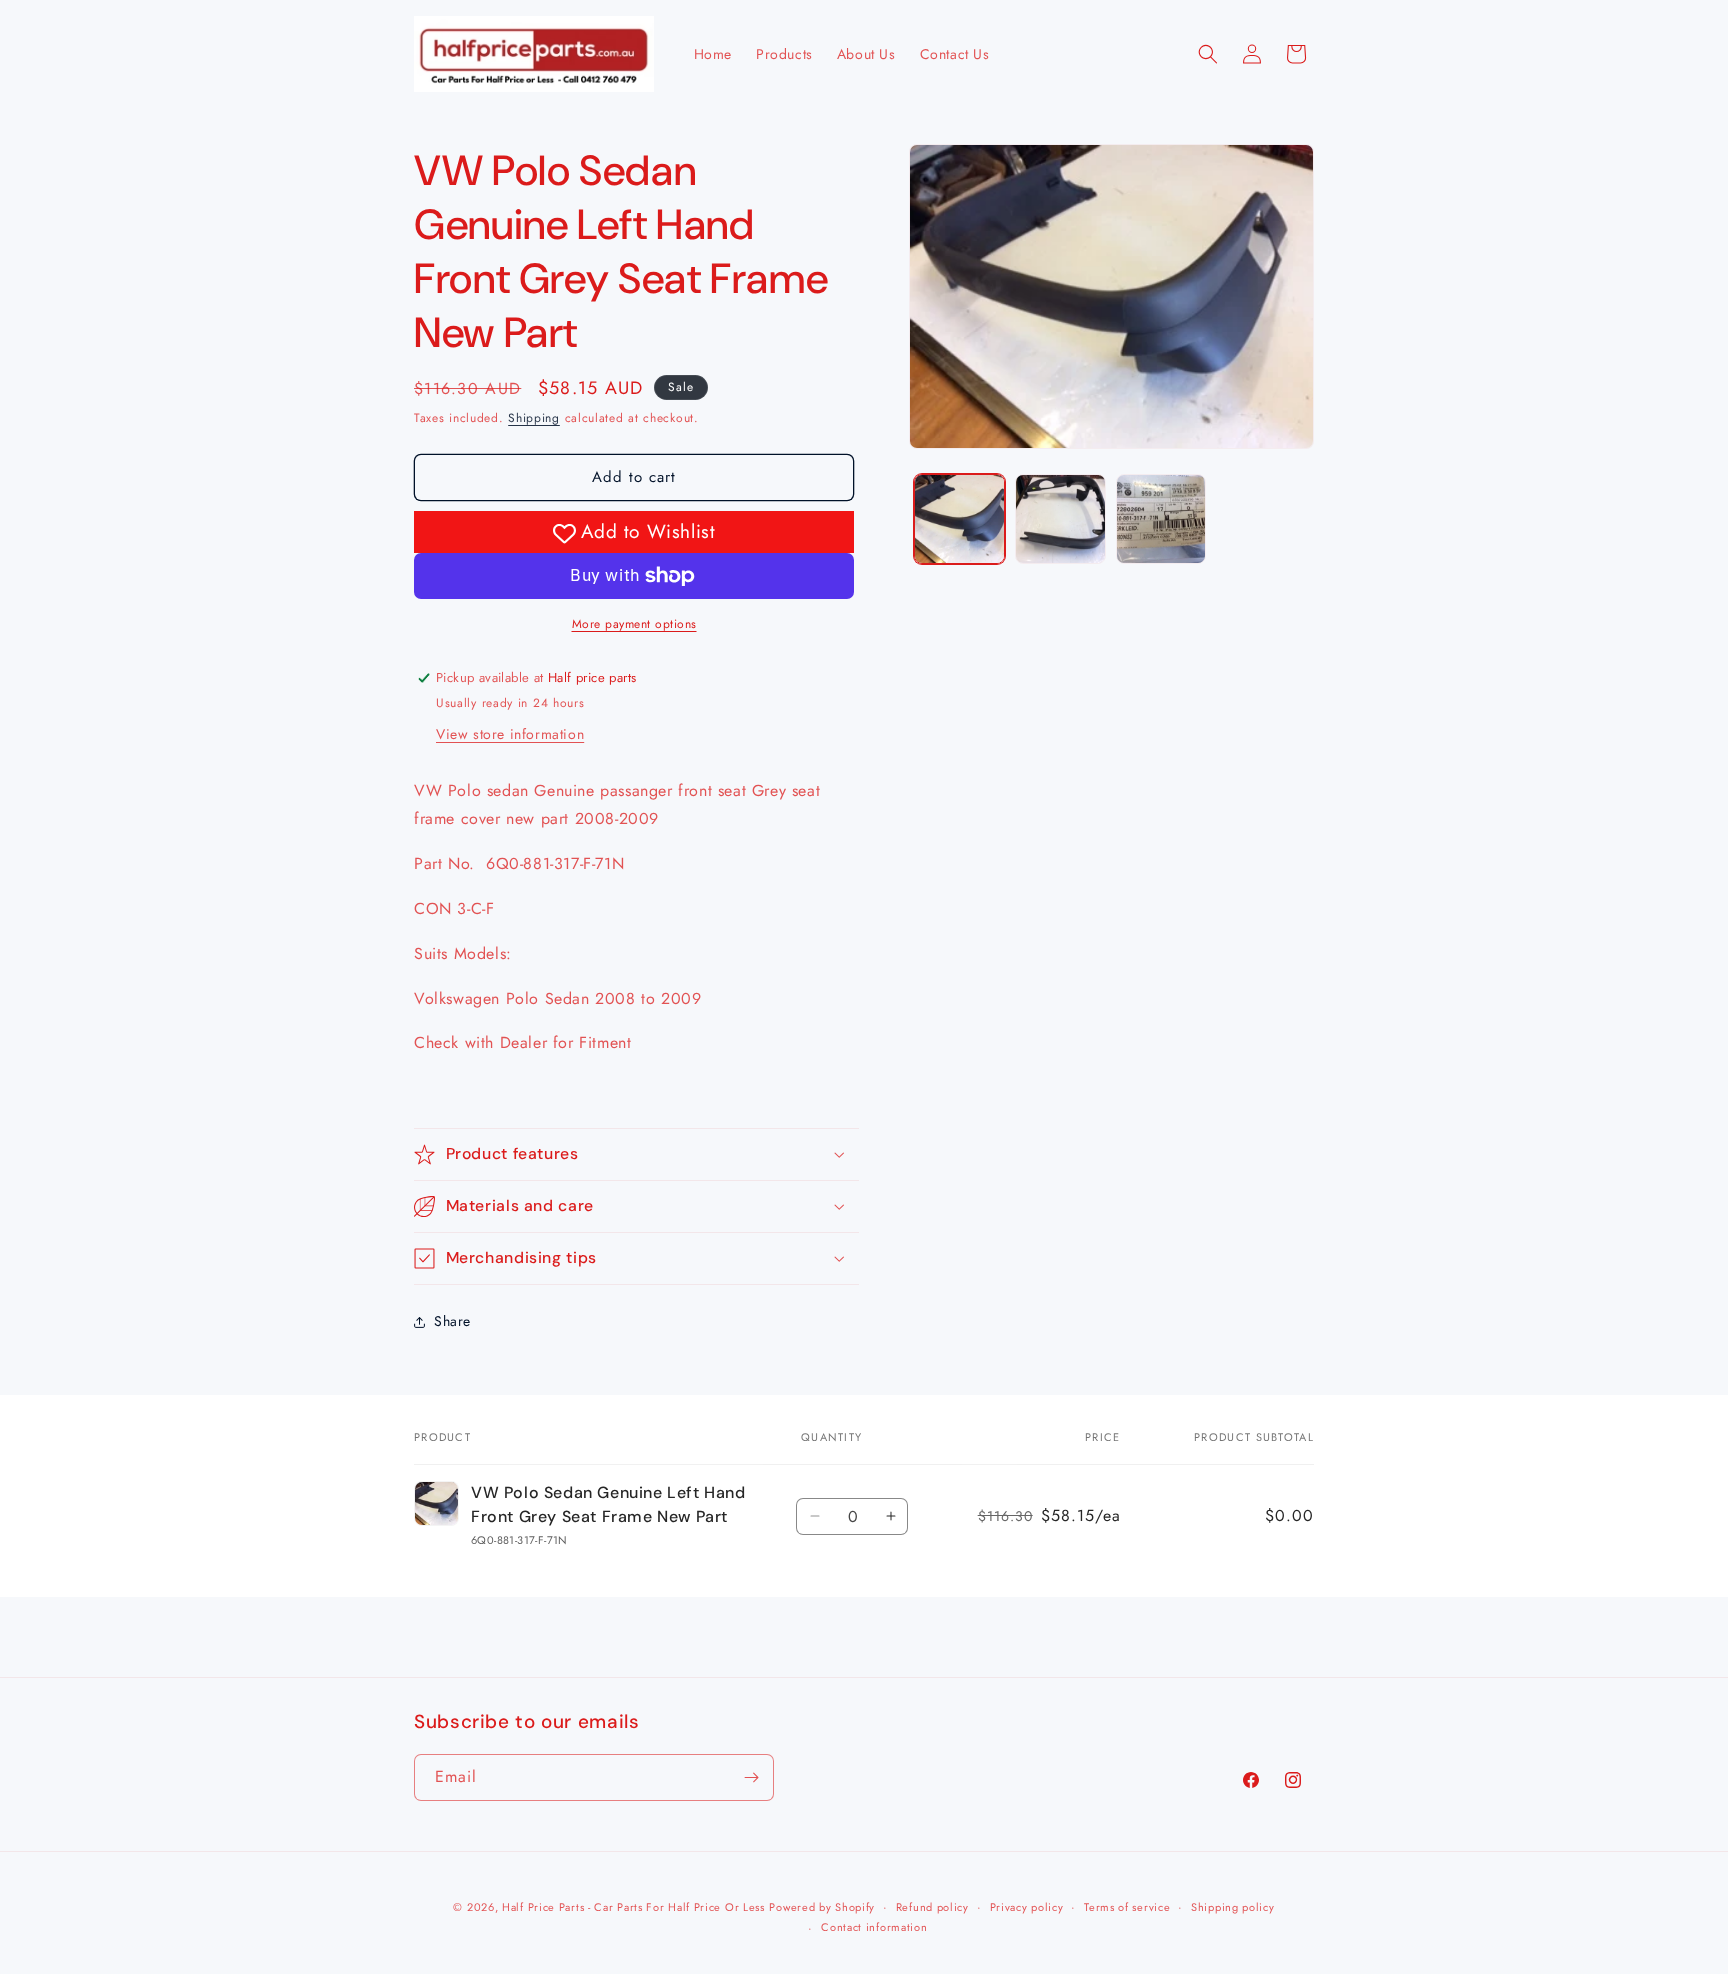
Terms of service (1127, 1907)
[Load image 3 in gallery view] (1161, 519)
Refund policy (932, 1907)
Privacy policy (1027, 1907)
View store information (510, 734)
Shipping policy (1233, 1907)
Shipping (534, 418)
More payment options (634, 624)
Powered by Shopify (822, 1907)
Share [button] (452, 1321)
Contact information (874, 1927)
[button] (1208, 54)
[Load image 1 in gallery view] (959, 519)
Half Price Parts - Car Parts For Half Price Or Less (633, 1907)
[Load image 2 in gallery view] (1060, 519)
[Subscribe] (751, 1777)
